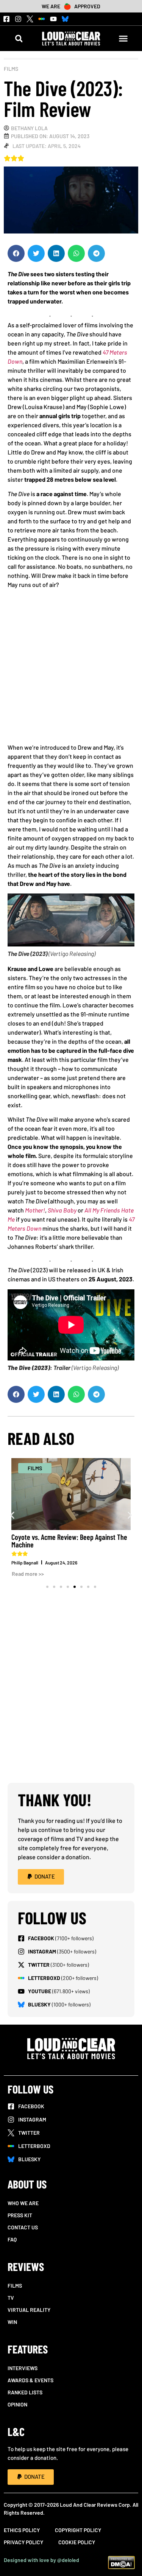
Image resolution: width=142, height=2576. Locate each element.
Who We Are (23, 2203)
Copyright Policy (78, 2530)
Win (12, 2322)
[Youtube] (53, 19)
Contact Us (23, 2227)
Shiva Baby (62, 1210)
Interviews (23, 2368)
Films (11, 69)
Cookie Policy (77, 2542)
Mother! (35, 1210)
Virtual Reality (29, 2310)
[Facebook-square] (6, 19)
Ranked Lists (25, 2392)
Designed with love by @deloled (41, 2560)
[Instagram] (18, 19)
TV (11, 2298)
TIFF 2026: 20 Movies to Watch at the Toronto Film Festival (61, 1541)
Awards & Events (30, 2380)
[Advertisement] (71, 669)
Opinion (17, 2404)
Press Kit (20, 2215)
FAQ (12, 2239)
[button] (19, 38)
